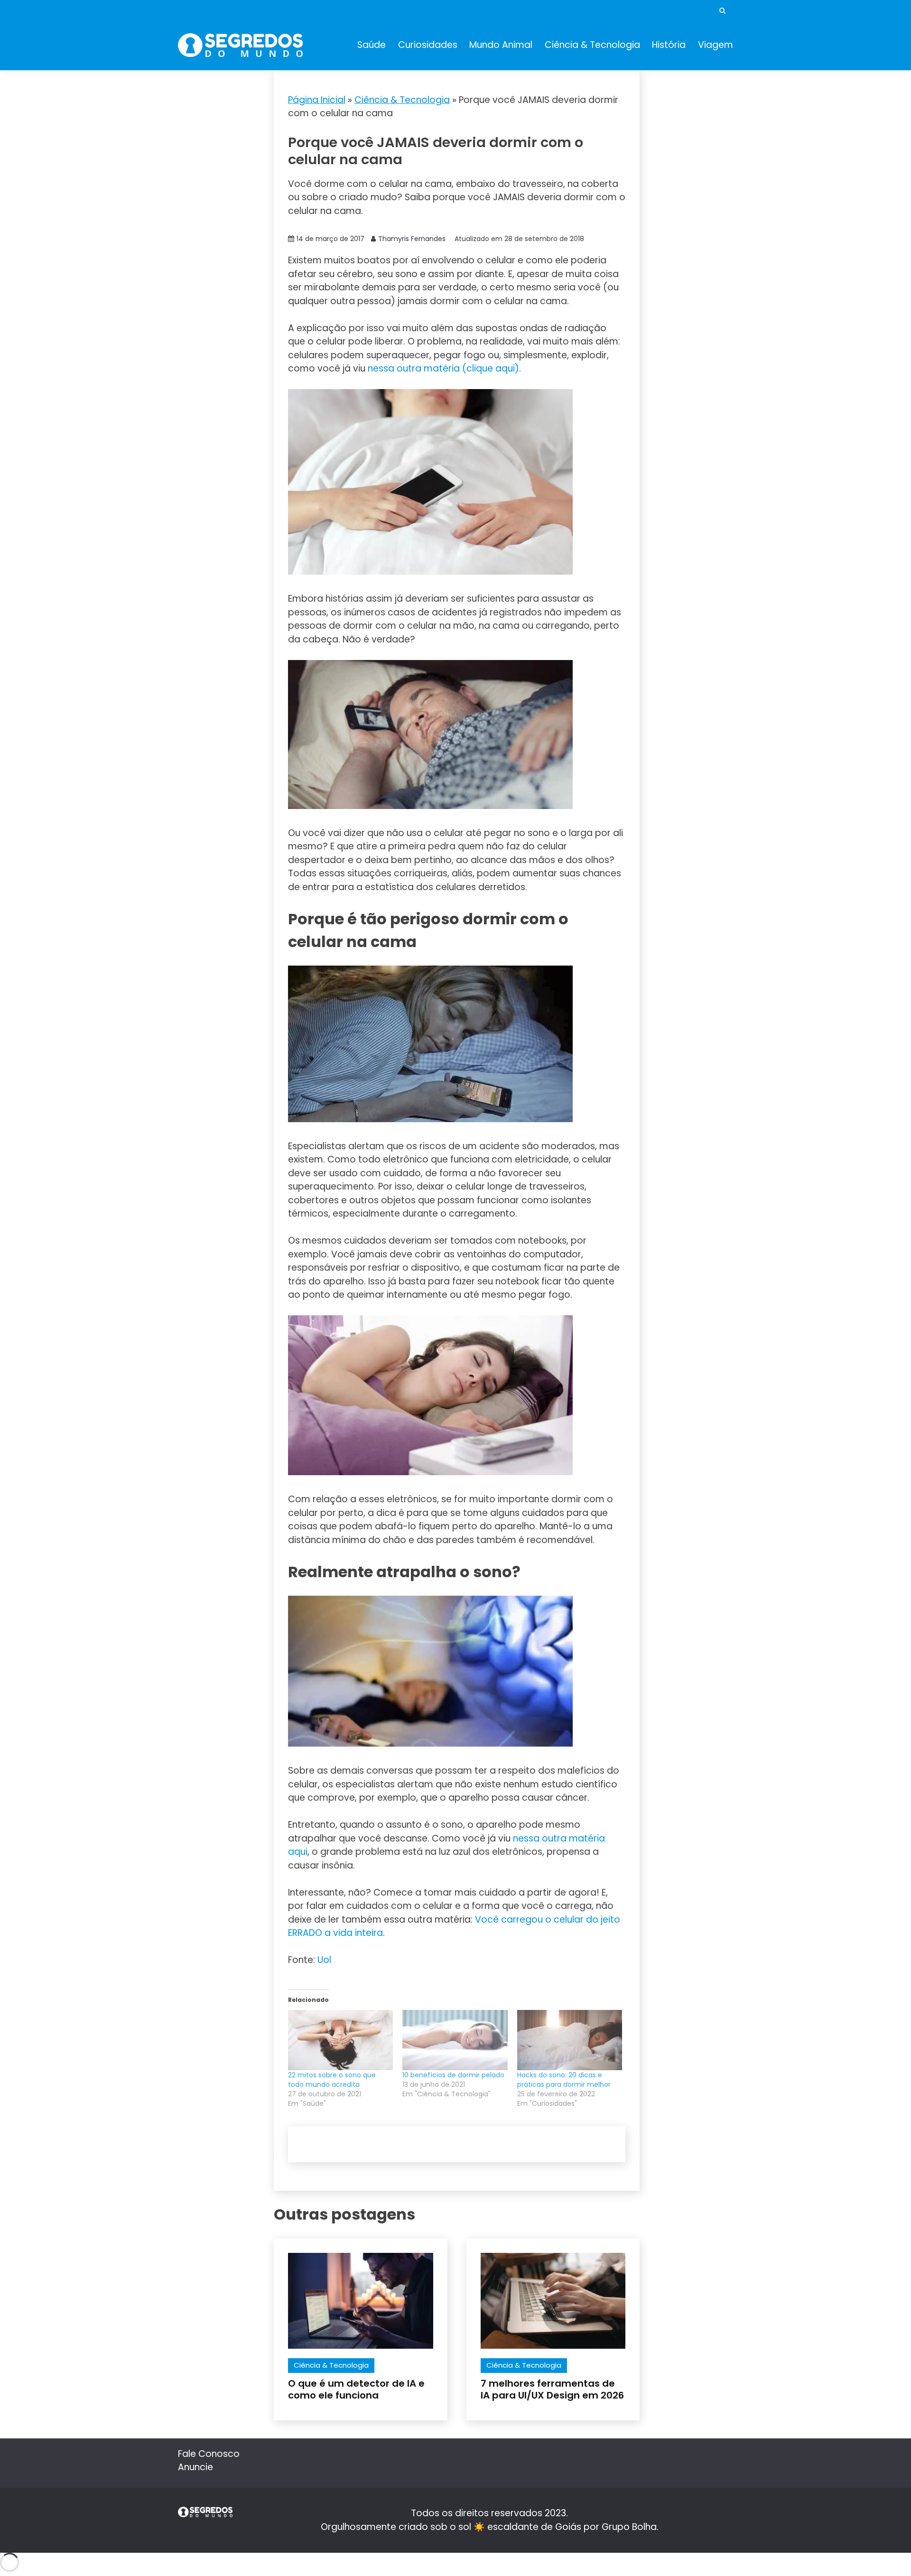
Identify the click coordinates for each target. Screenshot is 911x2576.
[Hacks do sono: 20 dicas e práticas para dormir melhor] (570, 2040)
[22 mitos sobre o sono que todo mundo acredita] (340, 2040)
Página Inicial (317, 100)
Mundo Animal (501, 45)
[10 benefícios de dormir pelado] (455, 2040)
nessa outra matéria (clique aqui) (443, 368)
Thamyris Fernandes (412, 239)
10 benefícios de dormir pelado (453, 2075)
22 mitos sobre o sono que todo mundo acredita (332, 2080)
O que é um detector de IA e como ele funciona (356, 2389)
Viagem (716, 45)
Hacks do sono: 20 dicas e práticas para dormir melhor (564, 2080)
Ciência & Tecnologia (592, 45)
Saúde (372, 45)
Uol (324, 1960)
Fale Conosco (209, 2454)
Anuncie (195, 2467)
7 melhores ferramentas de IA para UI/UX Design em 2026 (552, 2389)
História (669, 45)
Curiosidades (428, 45)
